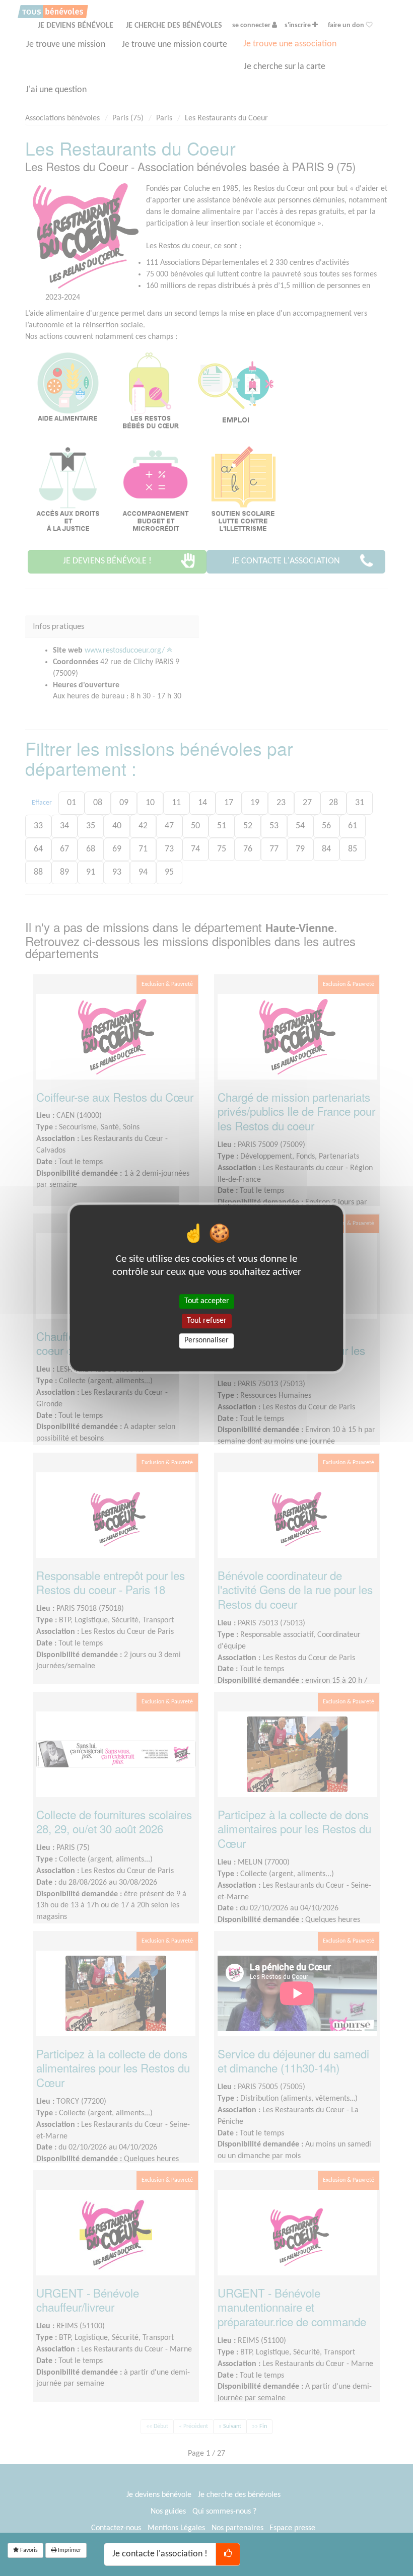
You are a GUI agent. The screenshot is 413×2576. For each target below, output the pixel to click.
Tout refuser (207, 1321)
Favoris (28, 2550)
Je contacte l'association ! (160, 2554)
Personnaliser (206, 1341)
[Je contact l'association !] (228, 2554)
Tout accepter (207, 1301)
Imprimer (69, 2550)
